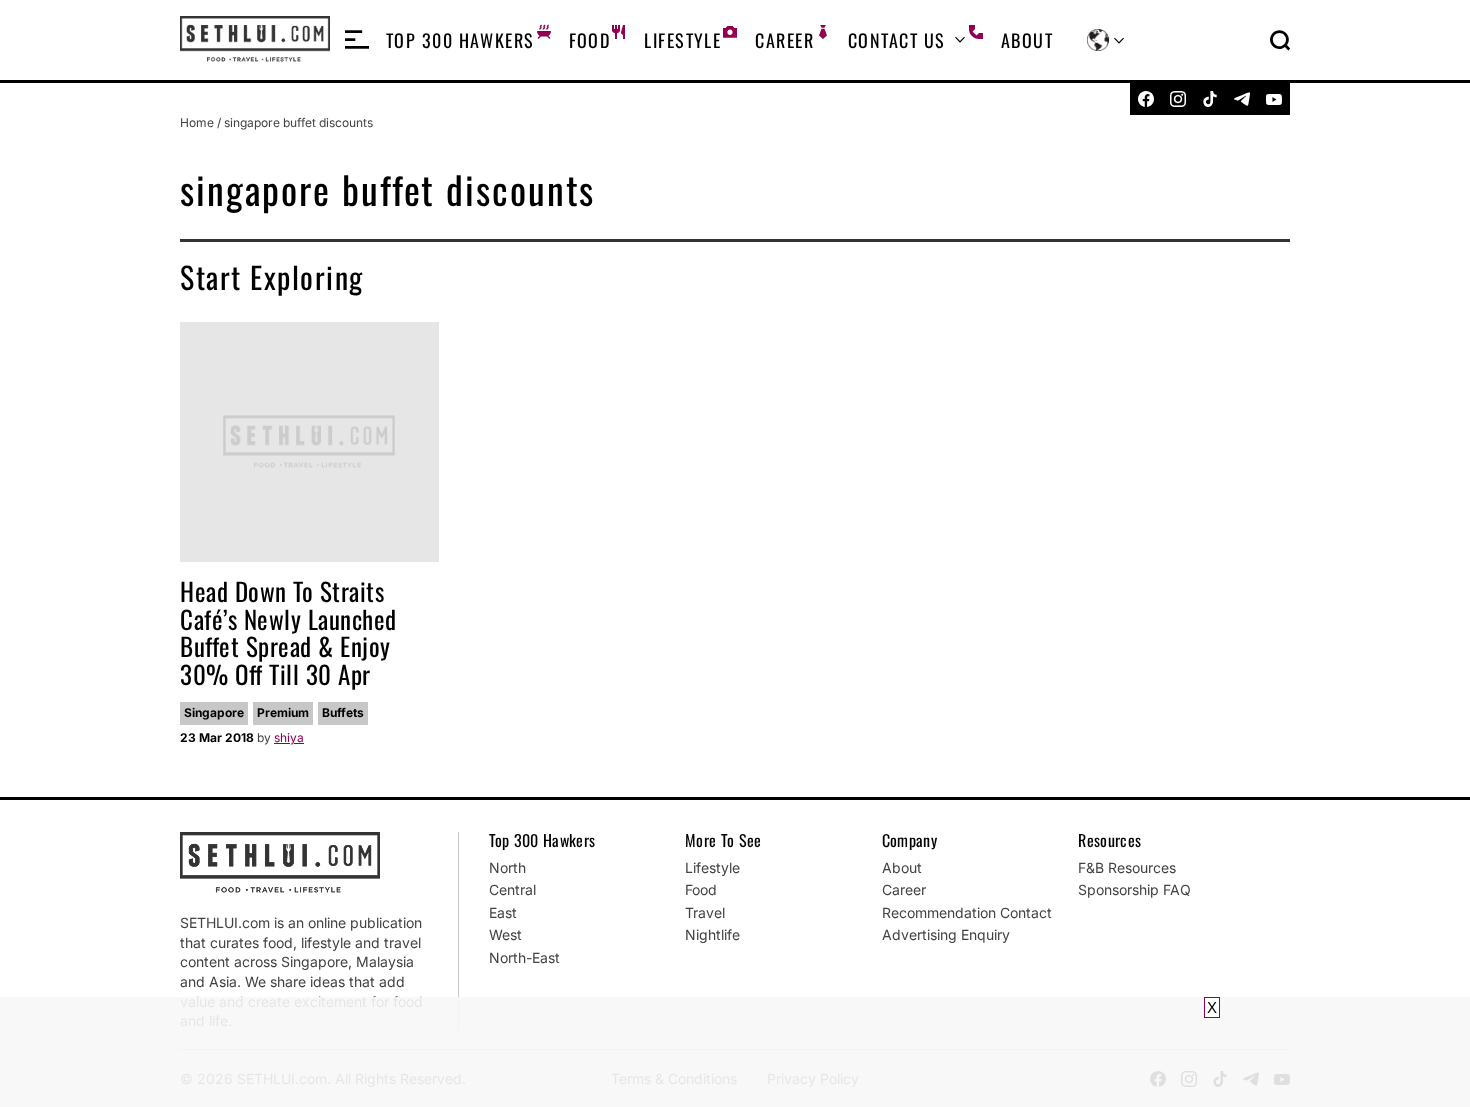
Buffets (343, 712)
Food (590, 40)
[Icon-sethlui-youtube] (1274, 99)
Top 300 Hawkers (460, 40)
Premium (283, 712)
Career (784, 40)
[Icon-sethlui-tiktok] (1210, 99)
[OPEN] (357, 40)
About (1027, 40)
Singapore (214, 712)
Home (197, 122)
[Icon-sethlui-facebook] (1146, 99)
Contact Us (896, 40)
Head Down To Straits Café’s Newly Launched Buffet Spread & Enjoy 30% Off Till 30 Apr (288, 632)
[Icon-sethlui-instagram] (1178, 99)
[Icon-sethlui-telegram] (1242, 99)
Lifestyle (682, 40)
